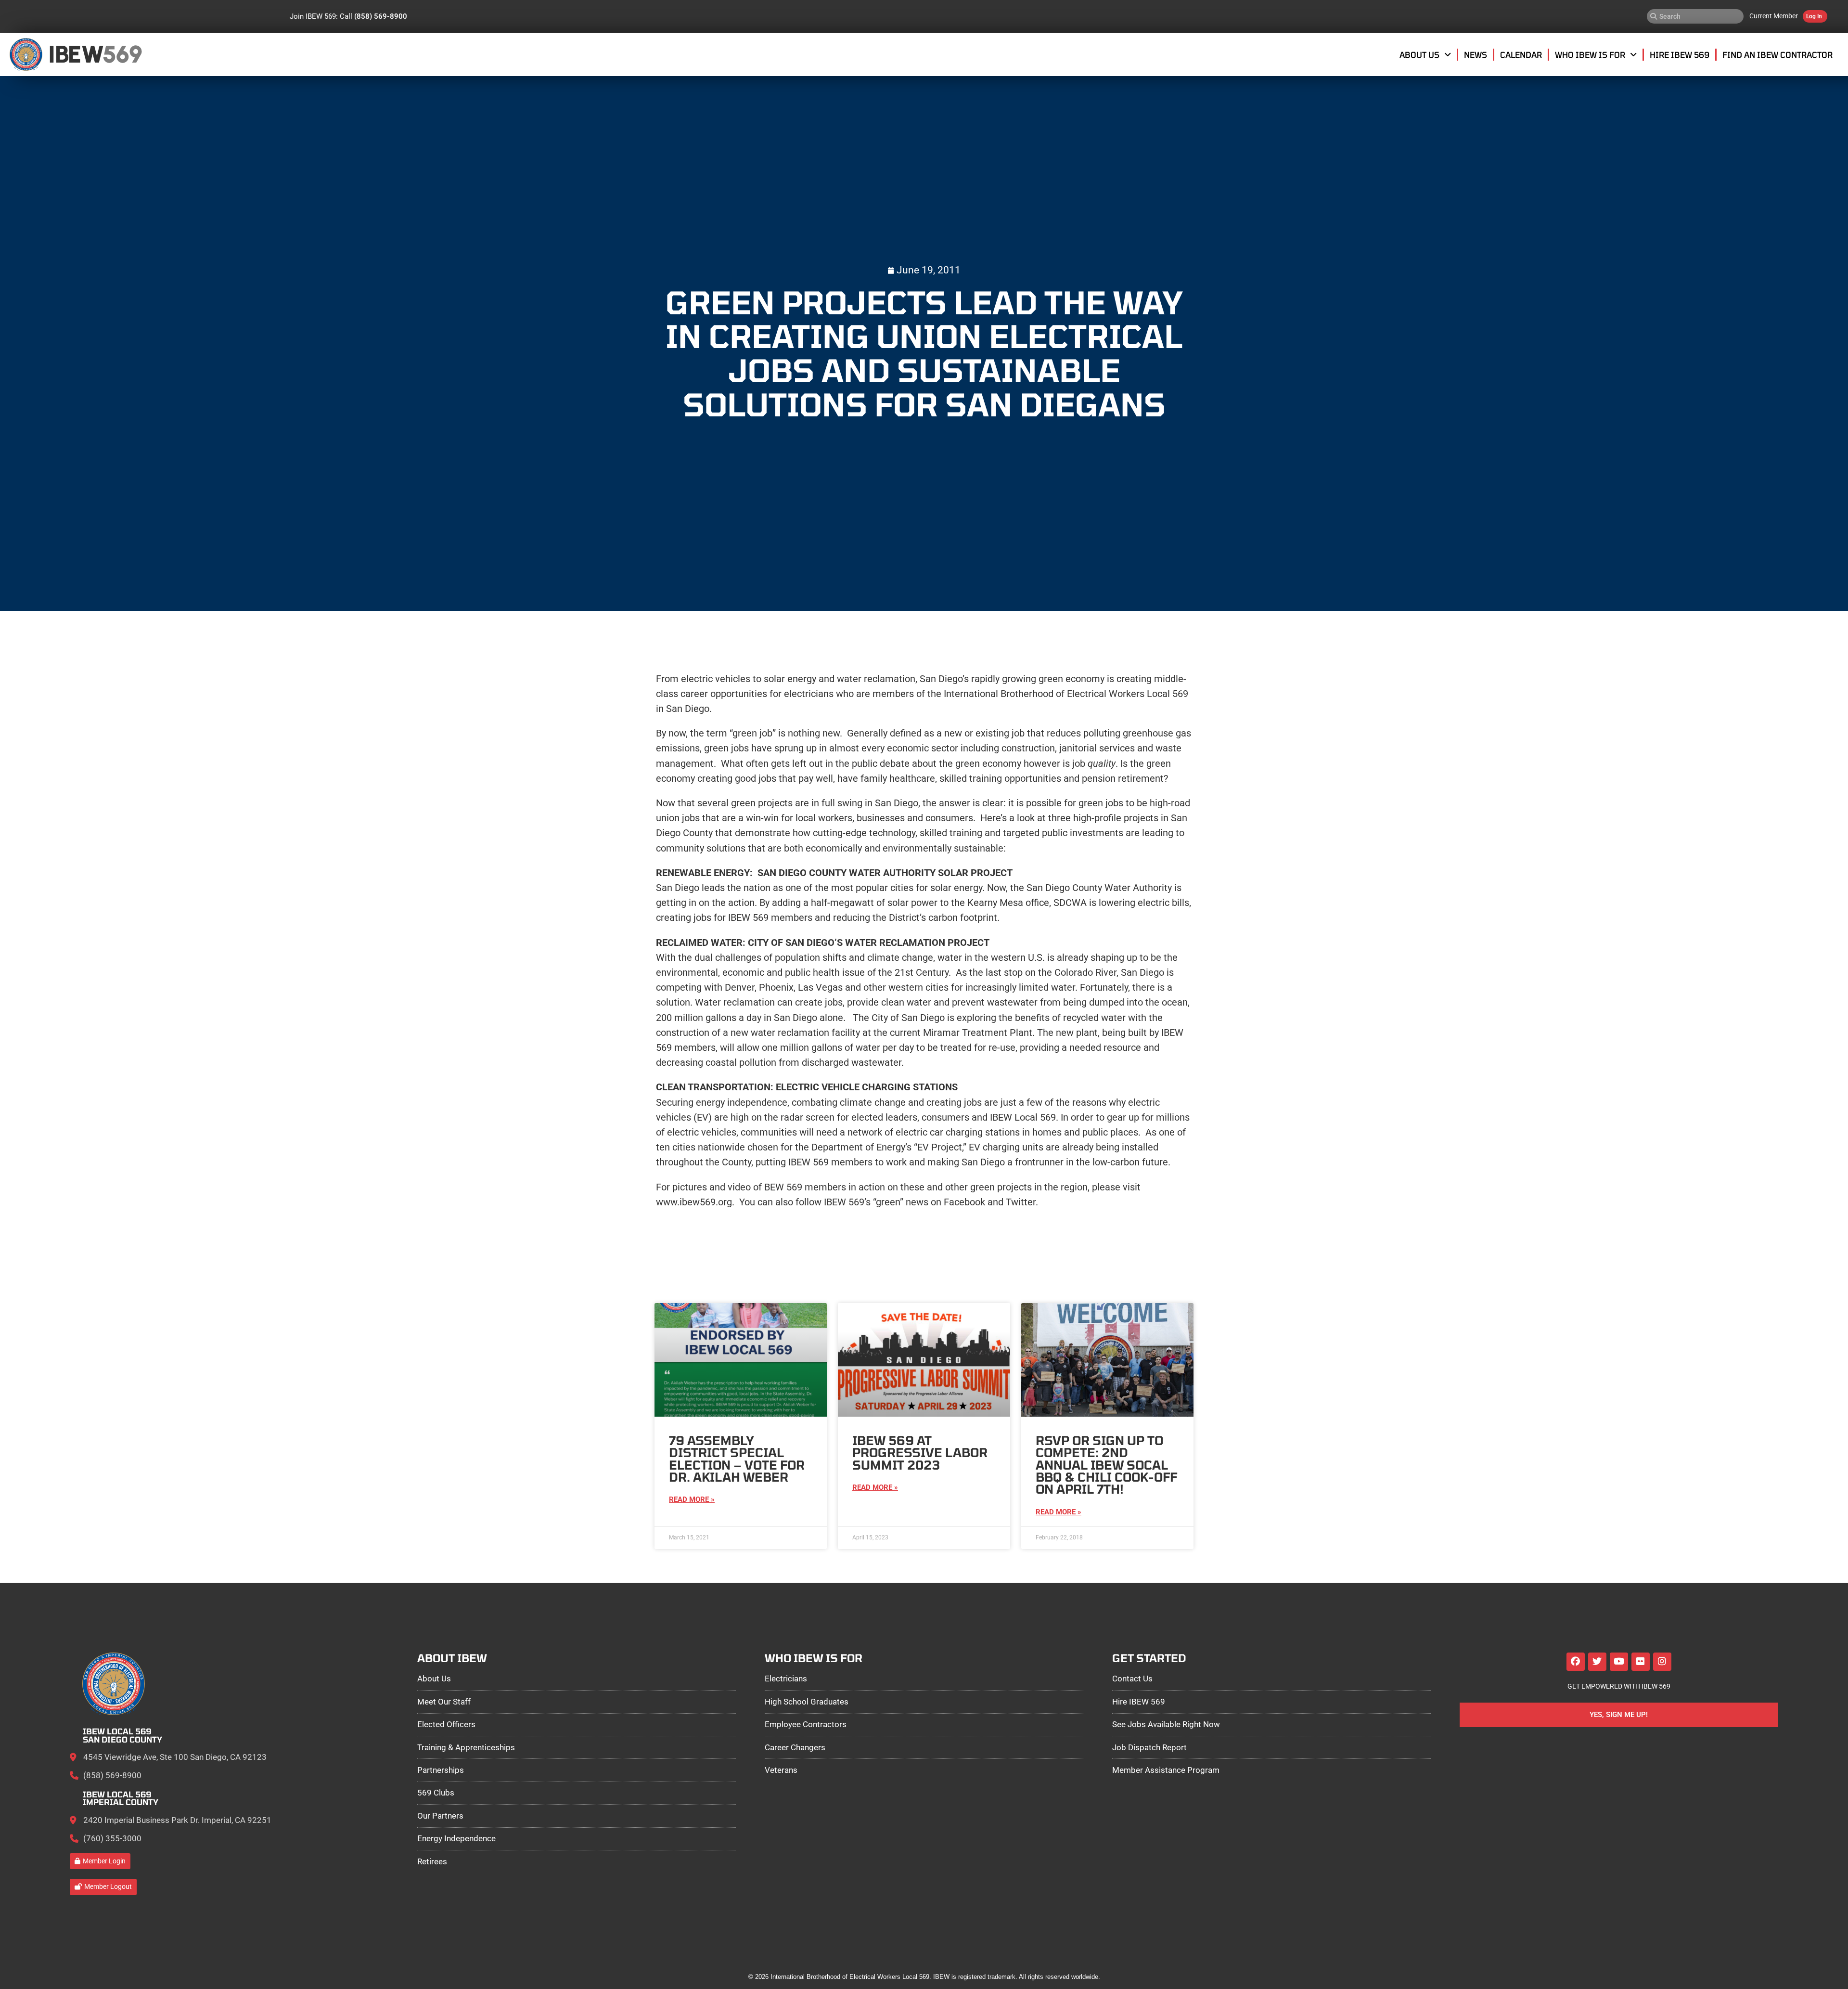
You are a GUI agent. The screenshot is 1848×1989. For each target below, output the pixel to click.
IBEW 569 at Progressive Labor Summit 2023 (920, 1453)
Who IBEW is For (1590, 54)
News (1476, 54)
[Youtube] (1619, 1662)
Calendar (1521, 54)
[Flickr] (1641, 1662)
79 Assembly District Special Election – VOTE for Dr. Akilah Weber (737, 1459)
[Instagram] (1662, 1662)
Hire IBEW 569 (1680, 54)
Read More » (692, 1499)
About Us (1419, 54)
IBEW (76, 54)
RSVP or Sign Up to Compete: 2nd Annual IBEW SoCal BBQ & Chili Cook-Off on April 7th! (1106, 1465)
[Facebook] (1576, 1662)
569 (122, 54)
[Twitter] (1597, 1662)
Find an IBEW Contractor (1777, 54)
